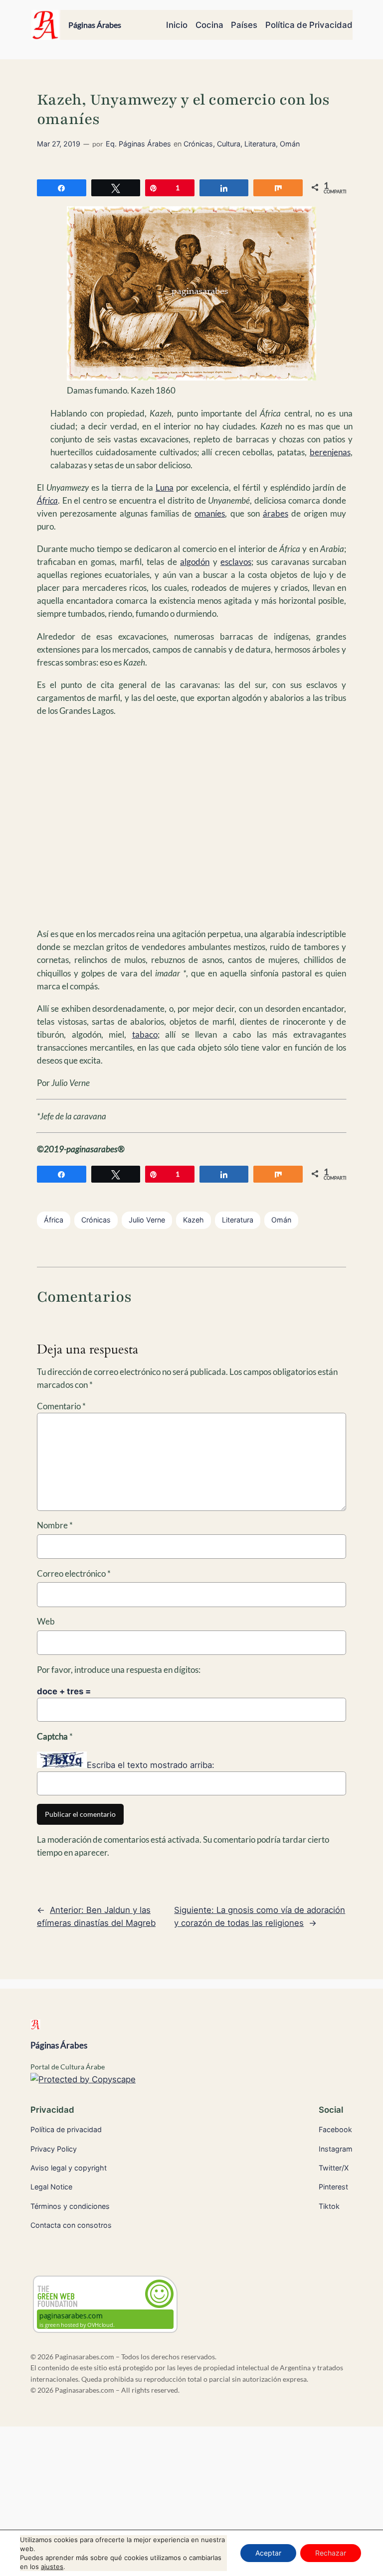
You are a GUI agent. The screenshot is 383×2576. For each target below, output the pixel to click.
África (54, 1220)
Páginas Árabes (95, 25)
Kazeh (193, 1220)
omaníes (210, 513)
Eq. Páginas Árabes (138, 144)
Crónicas (198, 144)
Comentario (61, 1406)
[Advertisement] (191, 822)
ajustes (52, 2567)
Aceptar (268, 2553)
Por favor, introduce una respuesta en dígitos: (119, 1670)
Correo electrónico (74, 1573)
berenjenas (330, 452)
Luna (165, 487)
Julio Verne (147, 1220)
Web (46, 1621)
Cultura (229, 144)
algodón (195, 562)
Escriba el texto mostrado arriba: (151, 1765)
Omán (290, 144)
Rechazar (331, 2553)
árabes (276, 513)
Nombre (55, 1525)
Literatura (260, 144)
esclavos (236, 562)
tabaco (145, 1034)
